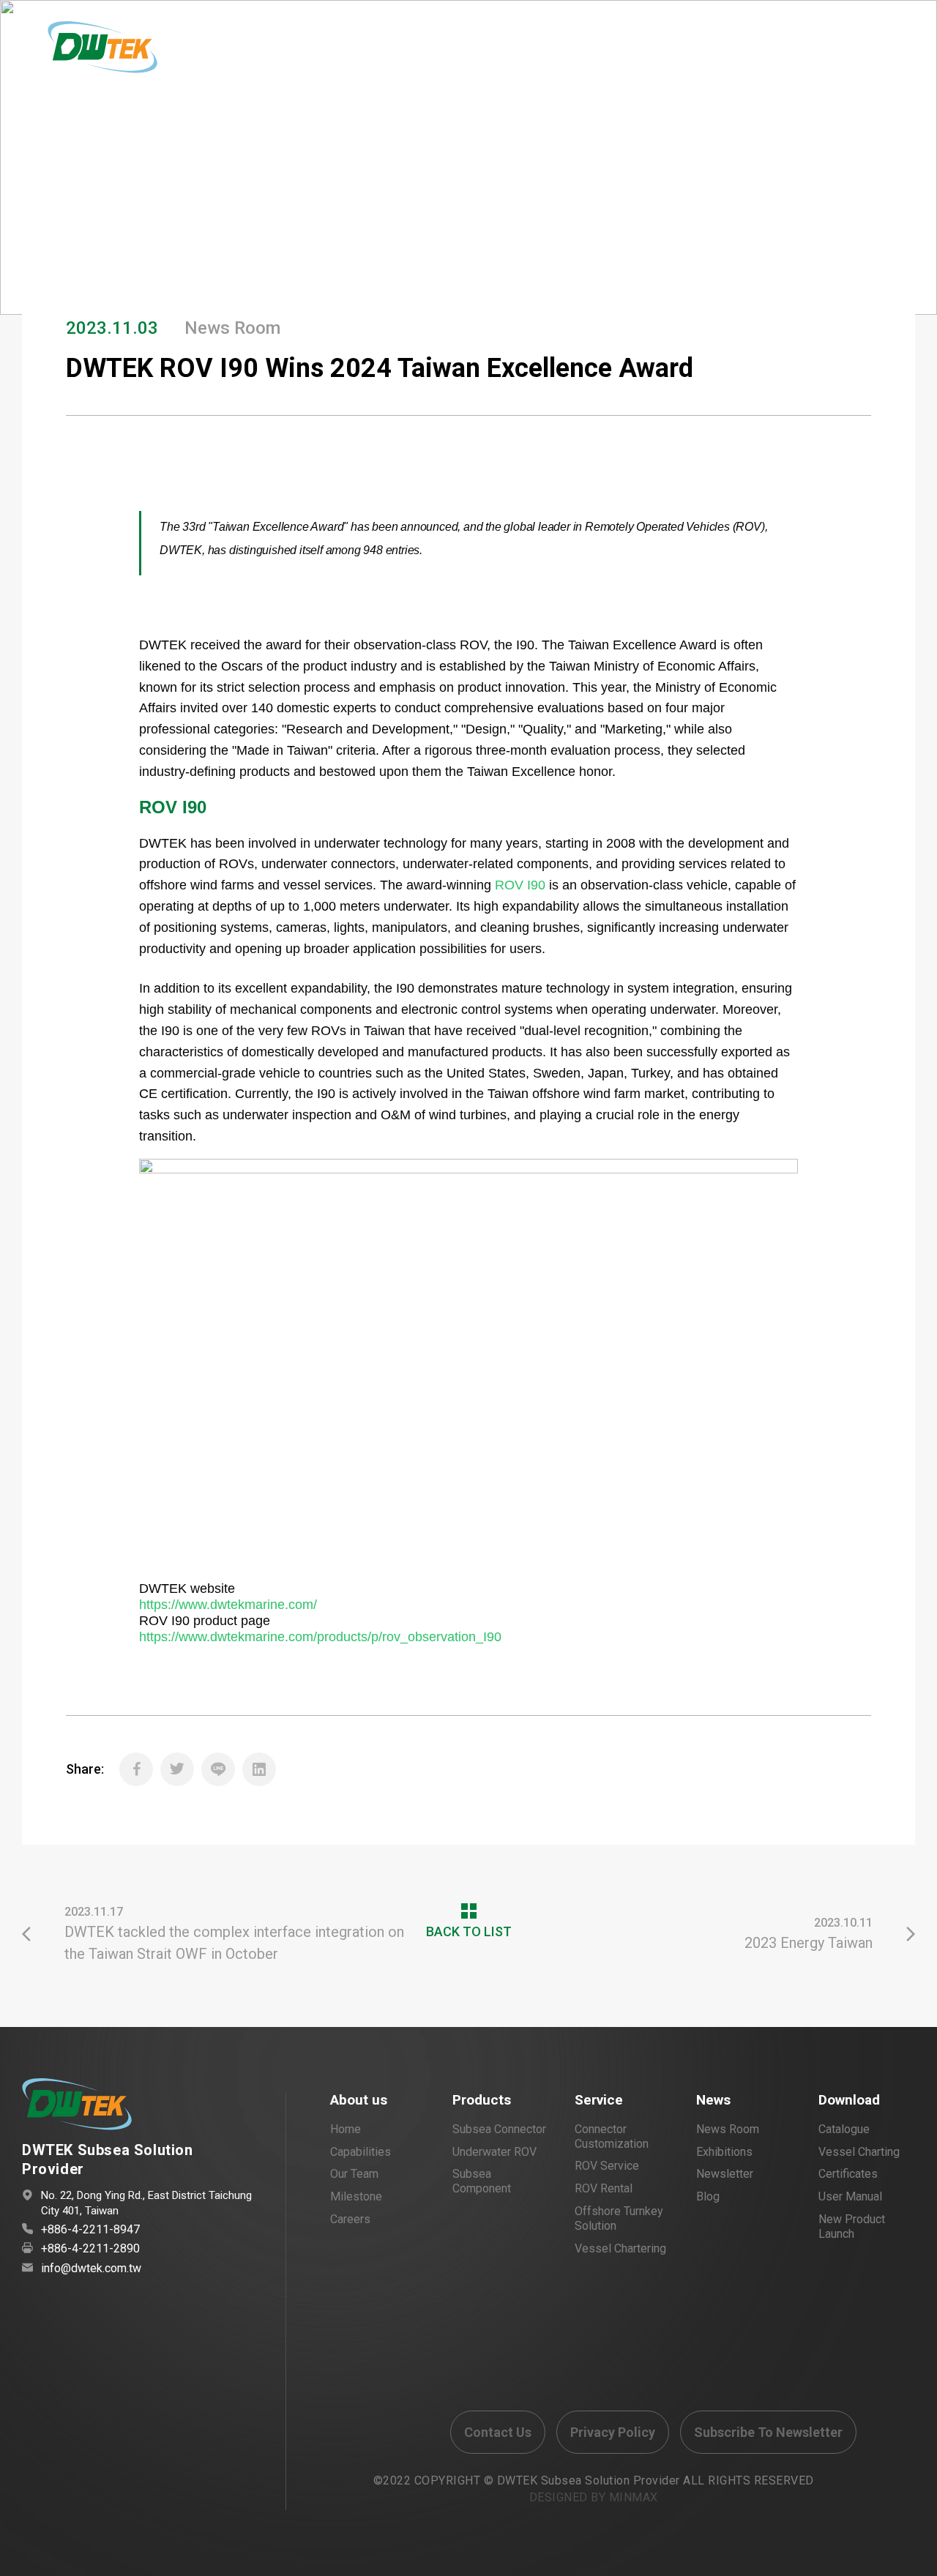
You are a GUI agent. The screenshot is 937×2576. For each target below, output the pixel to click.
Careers (350, 2219)
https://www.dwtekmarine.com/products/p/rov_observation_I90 (320, 1637)
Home (38, 144)
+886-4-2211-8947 (90, 2229)
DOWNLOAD (765, 53)
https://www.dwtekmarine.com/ (228, 1605)
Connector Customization (612, 2136)
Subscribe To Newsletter (768, 2432)
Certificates (848, 2174)
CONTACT (576, 53)
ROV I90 (520, 885)
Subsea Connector (499, 2129)
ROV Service (607, 2166)
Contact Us (498, 2432)
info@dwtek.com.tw (91, 2268)
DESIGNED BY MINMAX (594, 2497)
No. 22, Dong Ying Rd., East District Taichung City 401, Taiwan (146, 2203)
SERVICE (453, 53)
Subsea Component (482, 2181)
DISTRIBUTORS (669, 53)
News (713, 2100)
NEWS (512, 53)
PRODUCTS (378, 53)
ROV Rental (604, 2188)
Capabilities (361, 2152)
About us (359, 2100)
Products (482, 2100)
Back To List (849, 205)
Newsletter (725, 2174)
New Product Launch (852, 2226)
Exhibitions (724, 2152)
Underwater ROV (494, 2152)
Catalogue (844, 2129)
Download (849, 2100)
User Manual (850, 2196)
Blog (708, 2196)
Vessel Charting (859, 2152)
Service (599, 2100)
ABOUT (307, 53)
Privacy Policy (613, 2432)
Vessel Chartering (620, 2248)
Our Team (354, 2174)
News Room (728, 2129)
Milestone (356, 2196)
